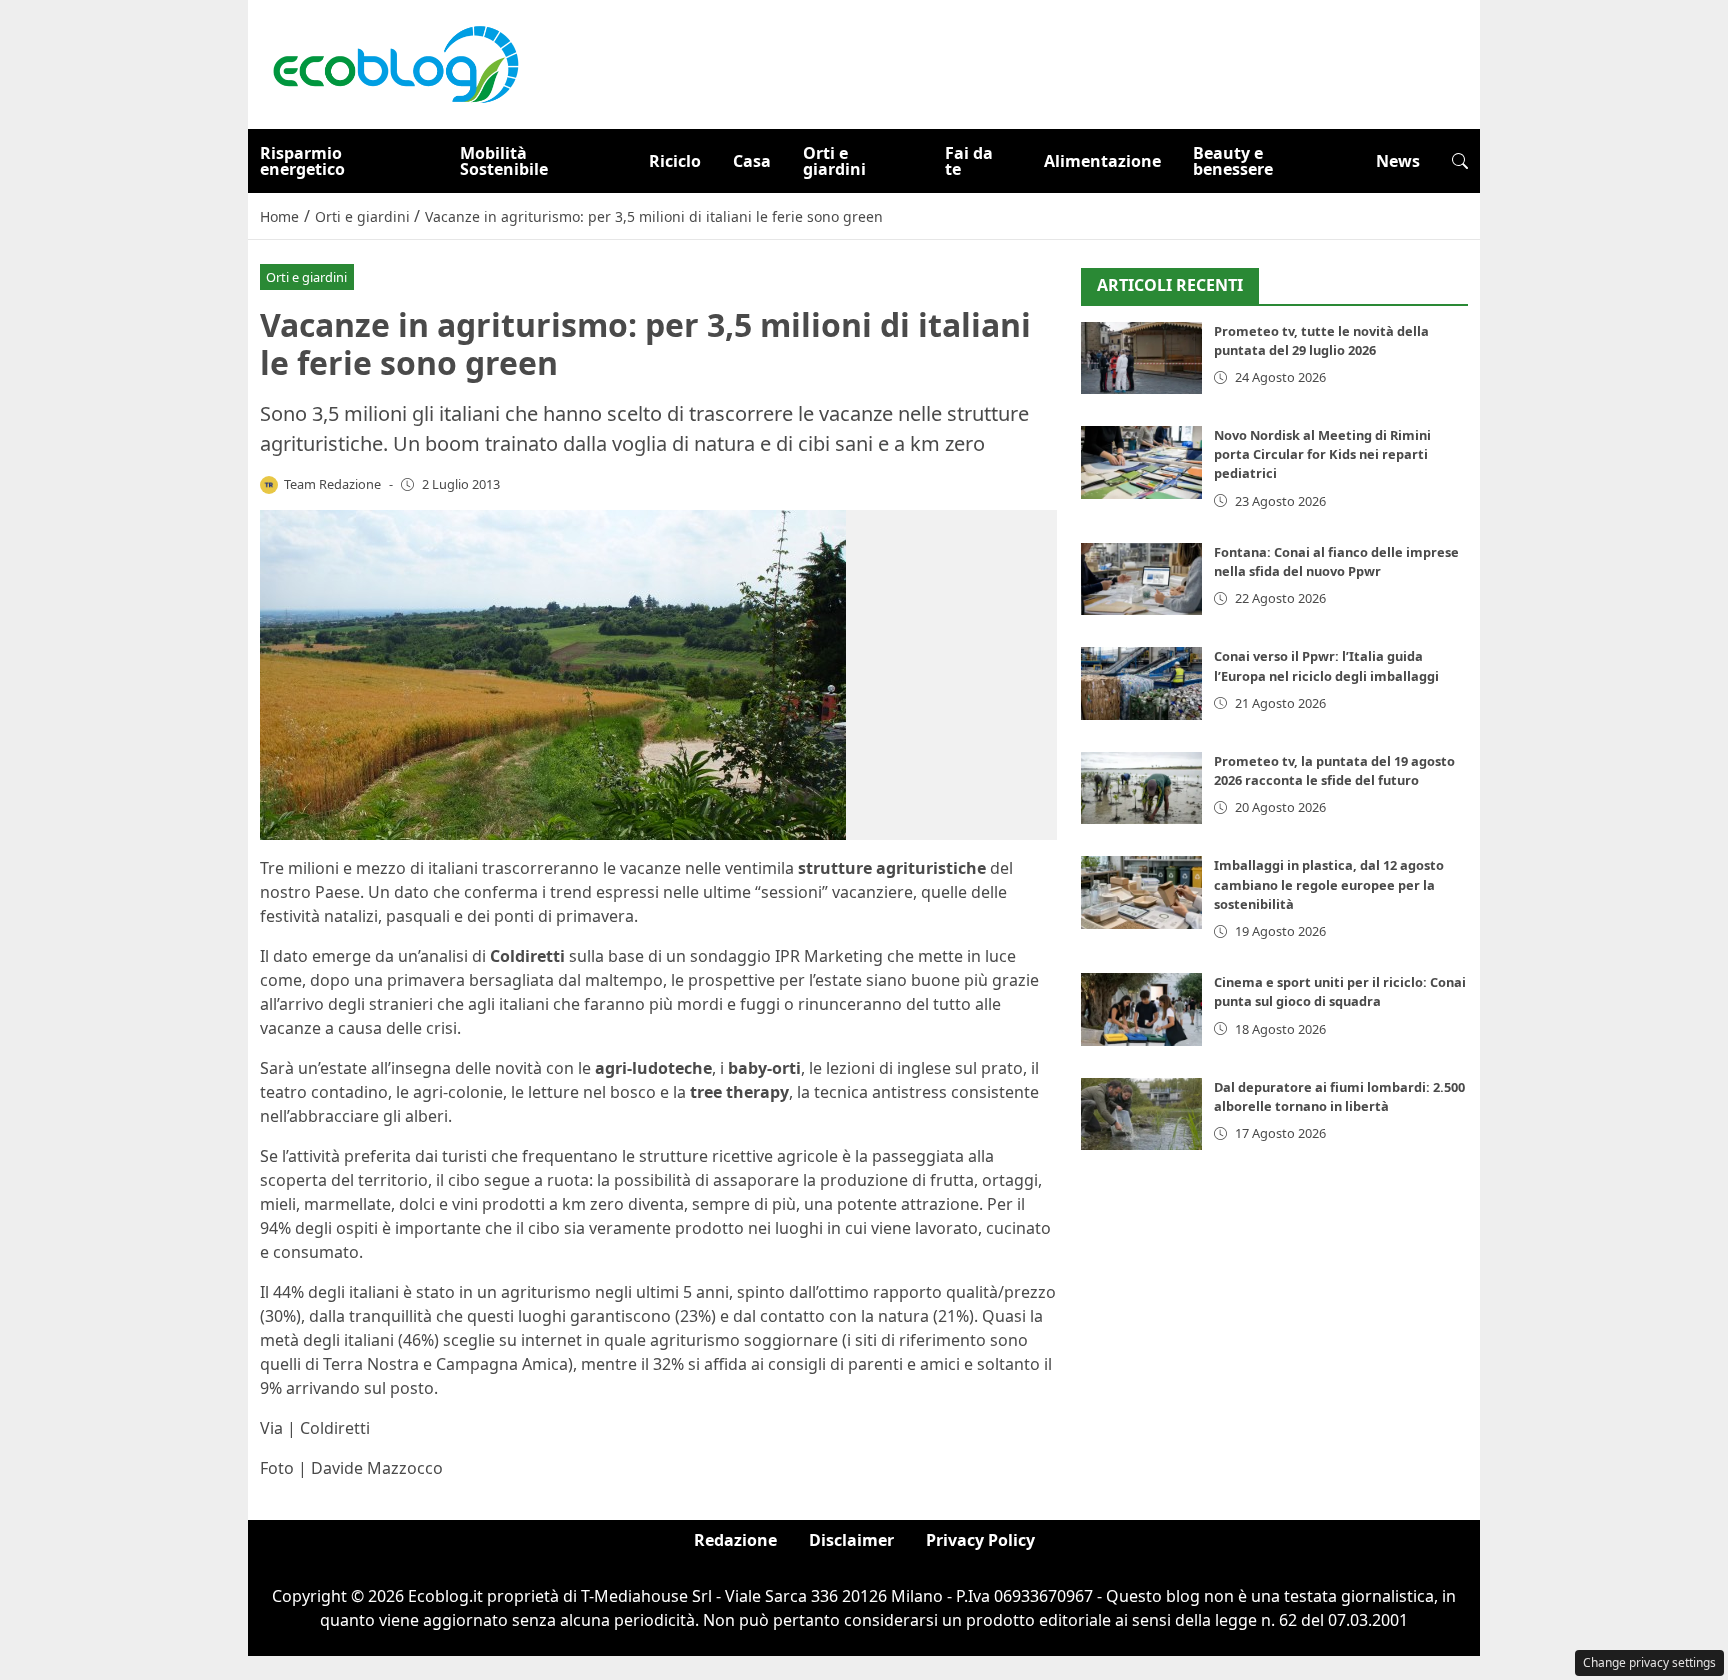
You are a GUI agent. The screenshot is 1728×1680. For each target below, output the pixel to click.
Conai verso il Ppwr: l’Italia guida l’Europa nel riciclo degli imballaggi (1326, 665)
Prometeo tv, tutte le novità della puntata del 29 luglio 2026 (1321, 340)
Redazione (735, 1540)
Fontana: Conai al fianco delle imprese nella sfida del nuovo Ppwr (1336, 561)
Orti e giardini (834, 161)
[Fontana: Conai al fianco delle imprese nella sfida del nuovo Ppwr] (1141, 579)
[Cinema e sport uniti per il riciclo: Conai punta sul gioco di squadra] (1141, 1009)
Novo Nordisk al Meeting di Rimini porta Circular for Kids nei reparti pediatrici (1322, 454)
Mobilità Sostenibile (504, 161)
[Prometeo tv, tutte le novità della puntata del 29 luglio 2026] (1141, 358)
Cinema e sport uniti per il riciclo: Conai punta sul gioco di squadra (1340, 991)
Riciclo (675, 161)
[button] (1460, 161)
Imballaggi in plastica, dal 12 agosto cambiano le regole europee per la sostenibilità (1329, 884)
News (1398, 161)
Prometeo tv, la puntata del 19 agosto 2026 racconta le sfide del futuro (1334, 770)
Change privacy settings (1649, 1662)
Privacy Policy (980, 1540)
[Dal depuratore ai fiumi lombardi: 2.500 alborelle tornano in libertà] (1141, 1114)
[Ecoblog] (395, 63)
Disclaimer (851, 1540)
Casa (752, 161)
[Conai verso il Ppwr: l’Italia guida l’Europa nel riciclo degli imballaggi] (1141, 683)
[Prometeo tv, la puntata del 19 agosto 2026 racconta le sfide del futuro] (1141, 788)
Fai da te (969, 161)
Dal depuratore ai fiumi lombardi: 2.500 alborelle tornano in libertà (1339, 1096)
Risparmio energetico (302, 161)
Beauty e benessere (1233, 161)
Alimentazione (1102, 161)
